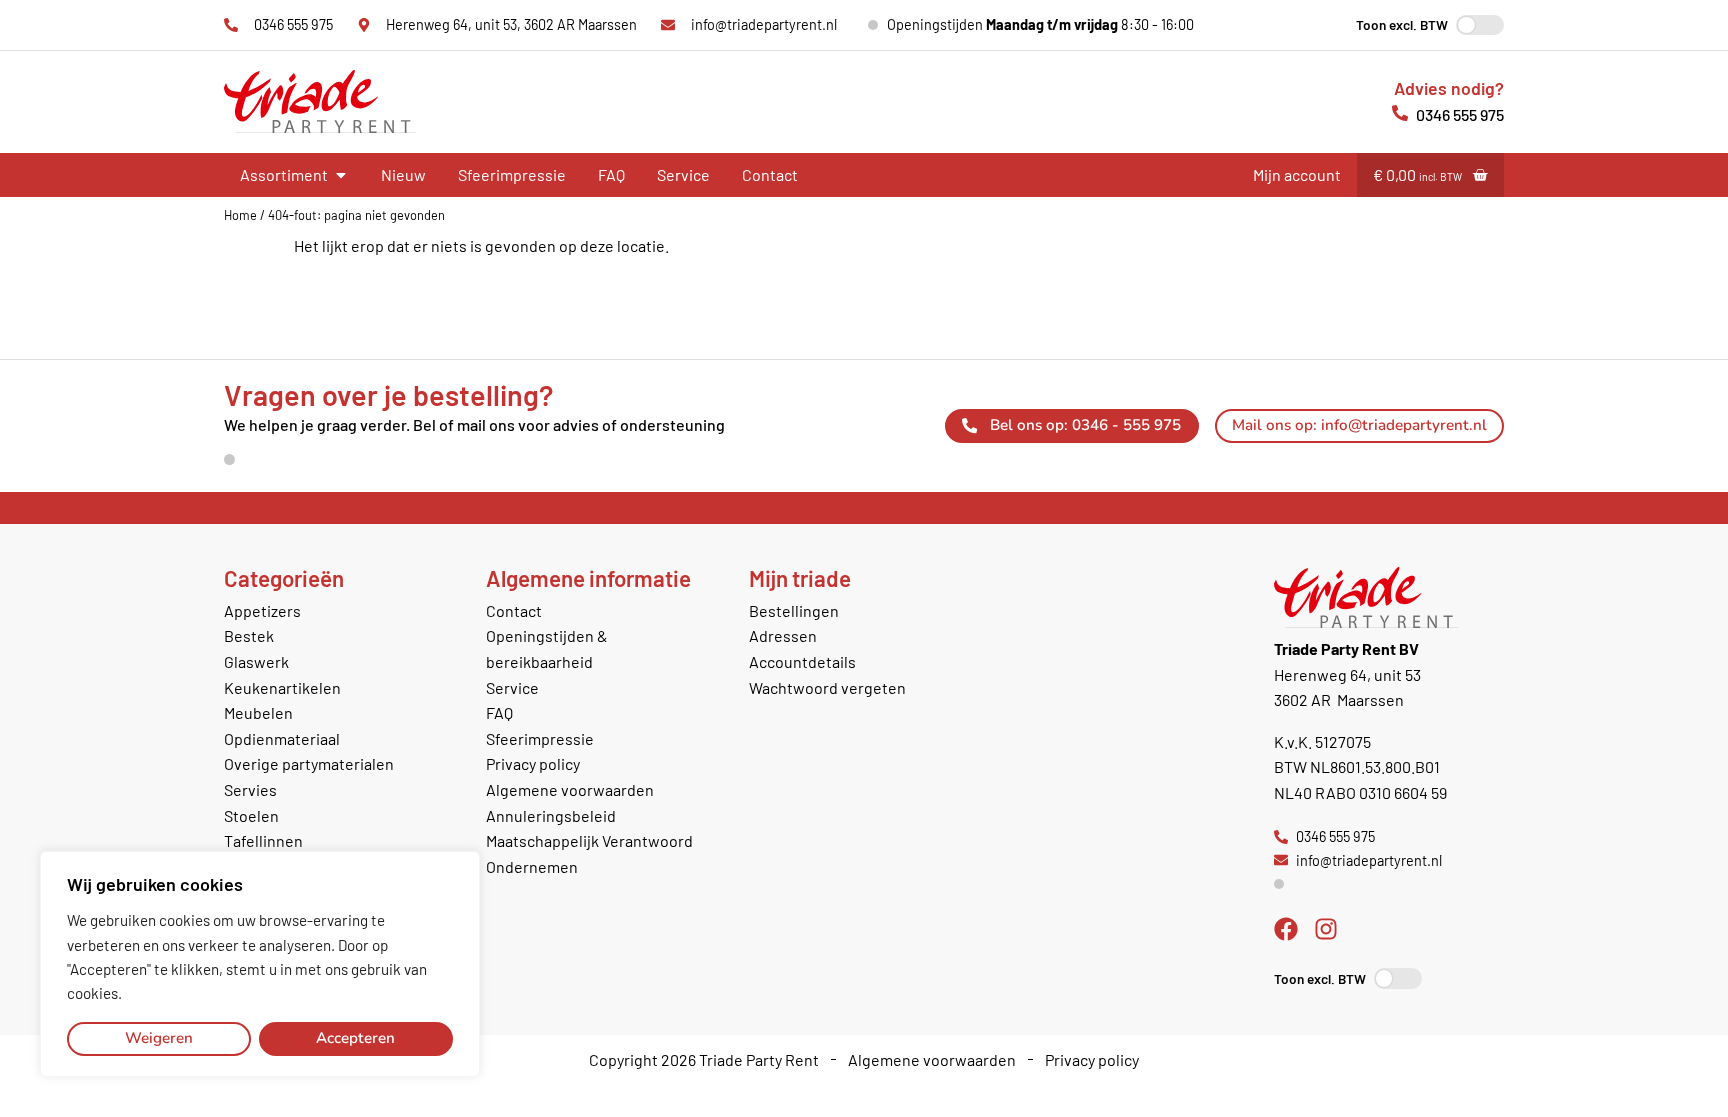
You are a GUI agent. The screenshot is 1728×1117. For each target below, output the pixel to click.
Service (683, 174)
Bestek (249, 635)
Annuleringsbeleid (551, 815)
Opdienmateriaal (282, 738)
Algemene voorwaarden (570, 789)
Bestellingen (794, 610)
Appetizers (262, 610)
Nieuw (403, 174)
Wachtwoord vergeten (827, 687)
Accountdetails (802, 661)
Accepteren (355, 1038)
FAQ (611, 174)
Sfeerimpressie (512, 174)
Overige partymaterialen (309, 763)
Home (240, 215)
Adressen (783, 635)
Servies (250, 789)
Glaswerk (256, 661)
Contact (770, 174)
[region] (260, 964)
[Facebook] (1286, 929)
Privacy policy (533, 763)
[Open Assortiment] (341, 175)
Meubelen (258, 712)
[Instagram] (1326, 929)
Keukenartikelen (282, 687)
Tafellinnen (263, 840)
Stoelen (251, 815)
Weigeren (159, 1038)
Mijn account (1297, 174)
